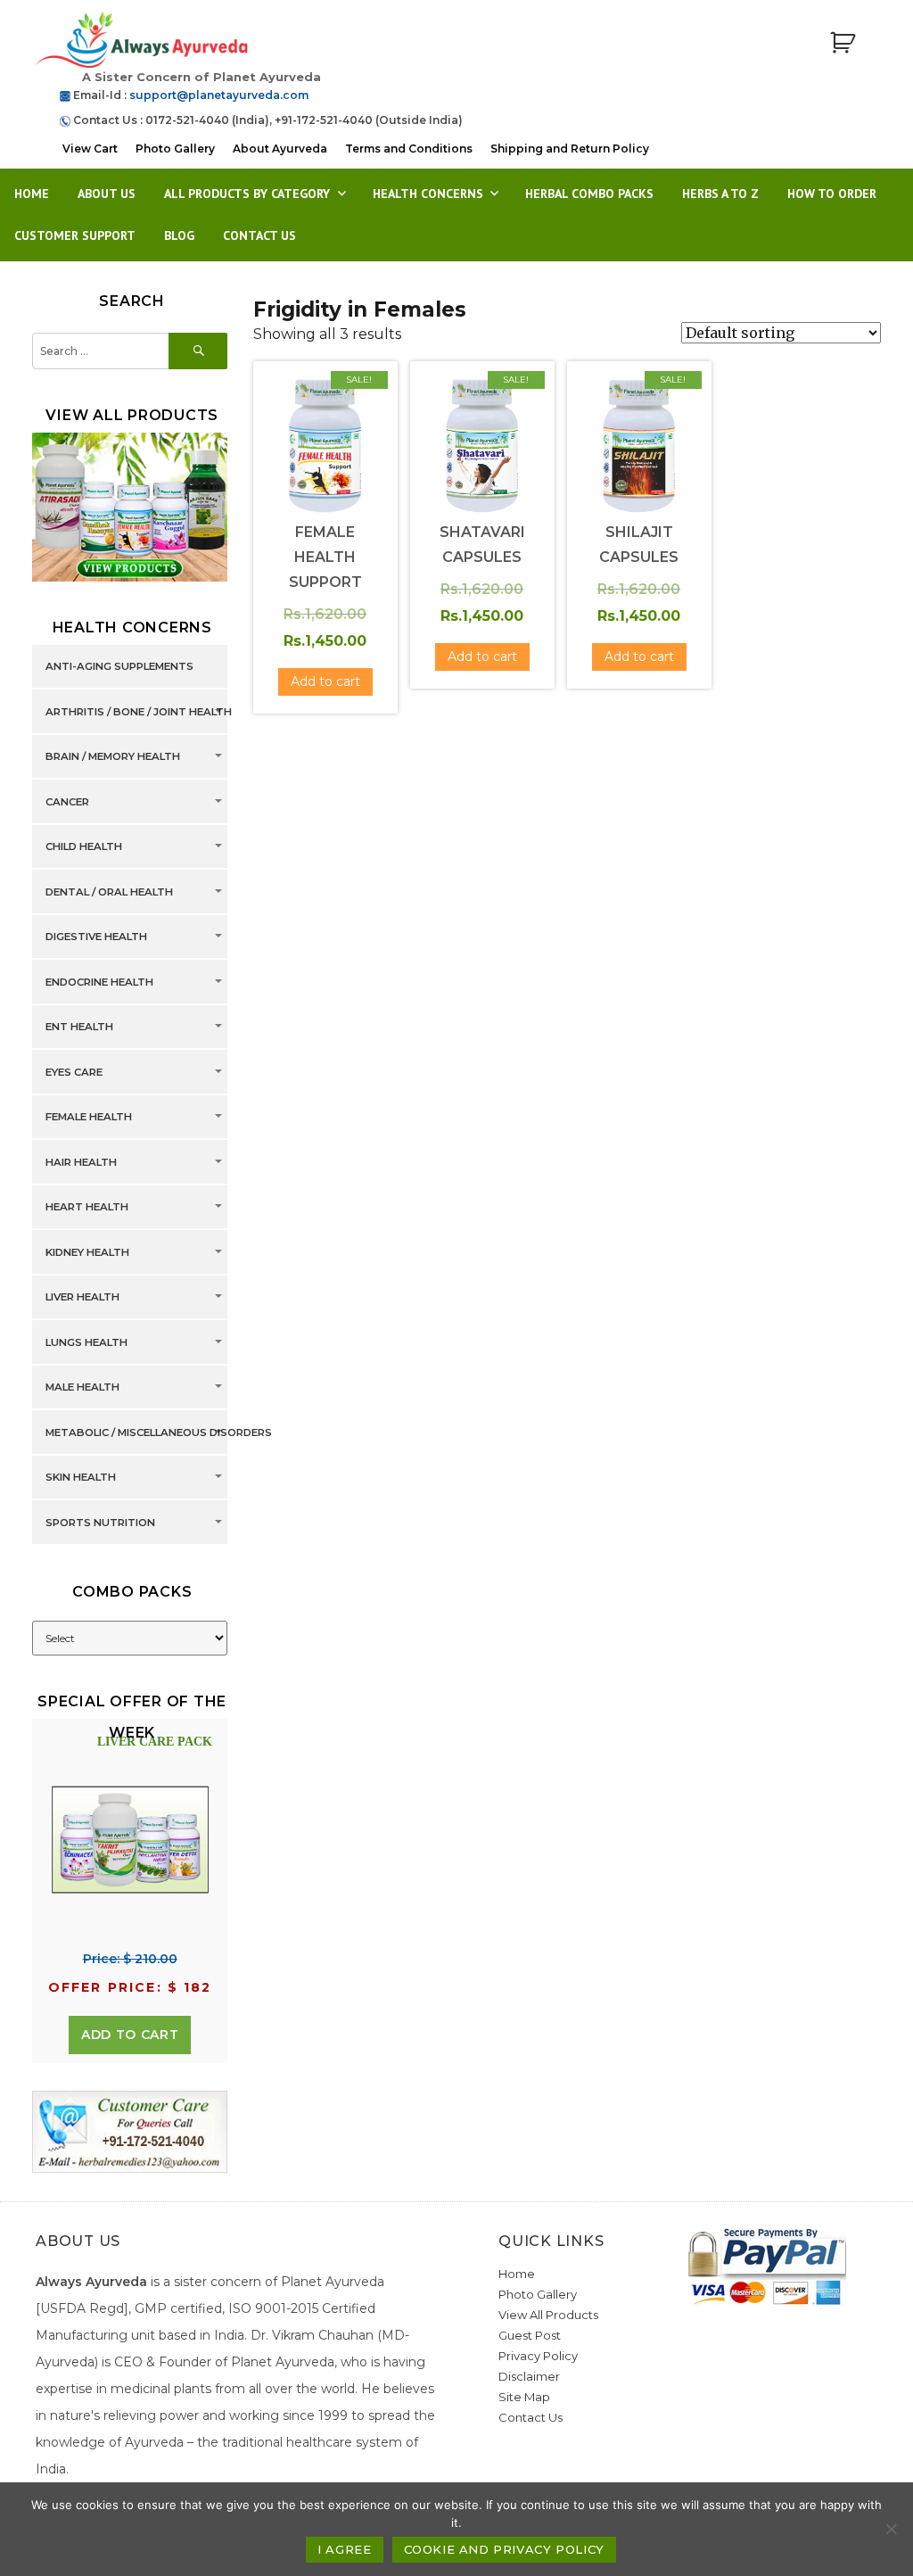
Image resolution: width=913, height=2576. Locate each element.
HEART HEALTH (87, 1208)
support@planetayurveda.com (219, 95)
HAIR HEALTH (81, 1162)
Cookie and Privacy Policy (504, 2549)
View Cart (90, 149)
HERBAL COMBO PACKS (589, 194)
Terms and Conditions (409, 149)
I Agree (344, 2549)
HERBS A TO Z (720, 194)
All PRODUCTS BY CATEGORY (247, 194)
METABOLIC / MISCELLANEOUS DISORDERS (159, 1432)
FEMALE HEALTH (89, 1118)
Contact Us (259, 235)
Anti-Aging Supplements (119, 667)
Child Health (84, 847)
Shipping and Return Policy (570, 149)
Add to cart (130, 2035)
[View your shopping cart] (843, 43)
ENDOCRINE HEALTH (99, 982)
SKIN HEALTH (81, 1478)
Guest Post (530, 2335)
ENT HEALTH (79, 1028)
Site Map (524, 2397)
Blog (179, 235)
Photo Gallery (175, 149)
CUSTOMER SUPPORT (75, 235)
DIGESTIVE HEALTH (96, 937)
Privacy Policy (538, 2356)
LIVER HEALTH (82, 1298)
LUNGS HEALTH (86, 1342)
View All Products (548, 2315)
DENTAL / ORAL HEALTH (109, 892)
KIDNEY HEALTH (87, 1252)
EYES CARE (74, 1072)
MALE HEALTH (82, 1388)
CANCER (67, 802)
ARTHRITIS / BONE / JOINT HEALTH (139, 712)
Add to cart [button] (325, 681)
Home (32, 194)
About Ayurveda (280, 149)
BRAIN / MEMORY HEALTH (113, 757)
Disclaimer (529, 2376)
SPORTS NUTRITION (100, 1523)
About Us (107, 194)
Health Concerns (428, 194)
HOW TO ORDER (832, 194)
